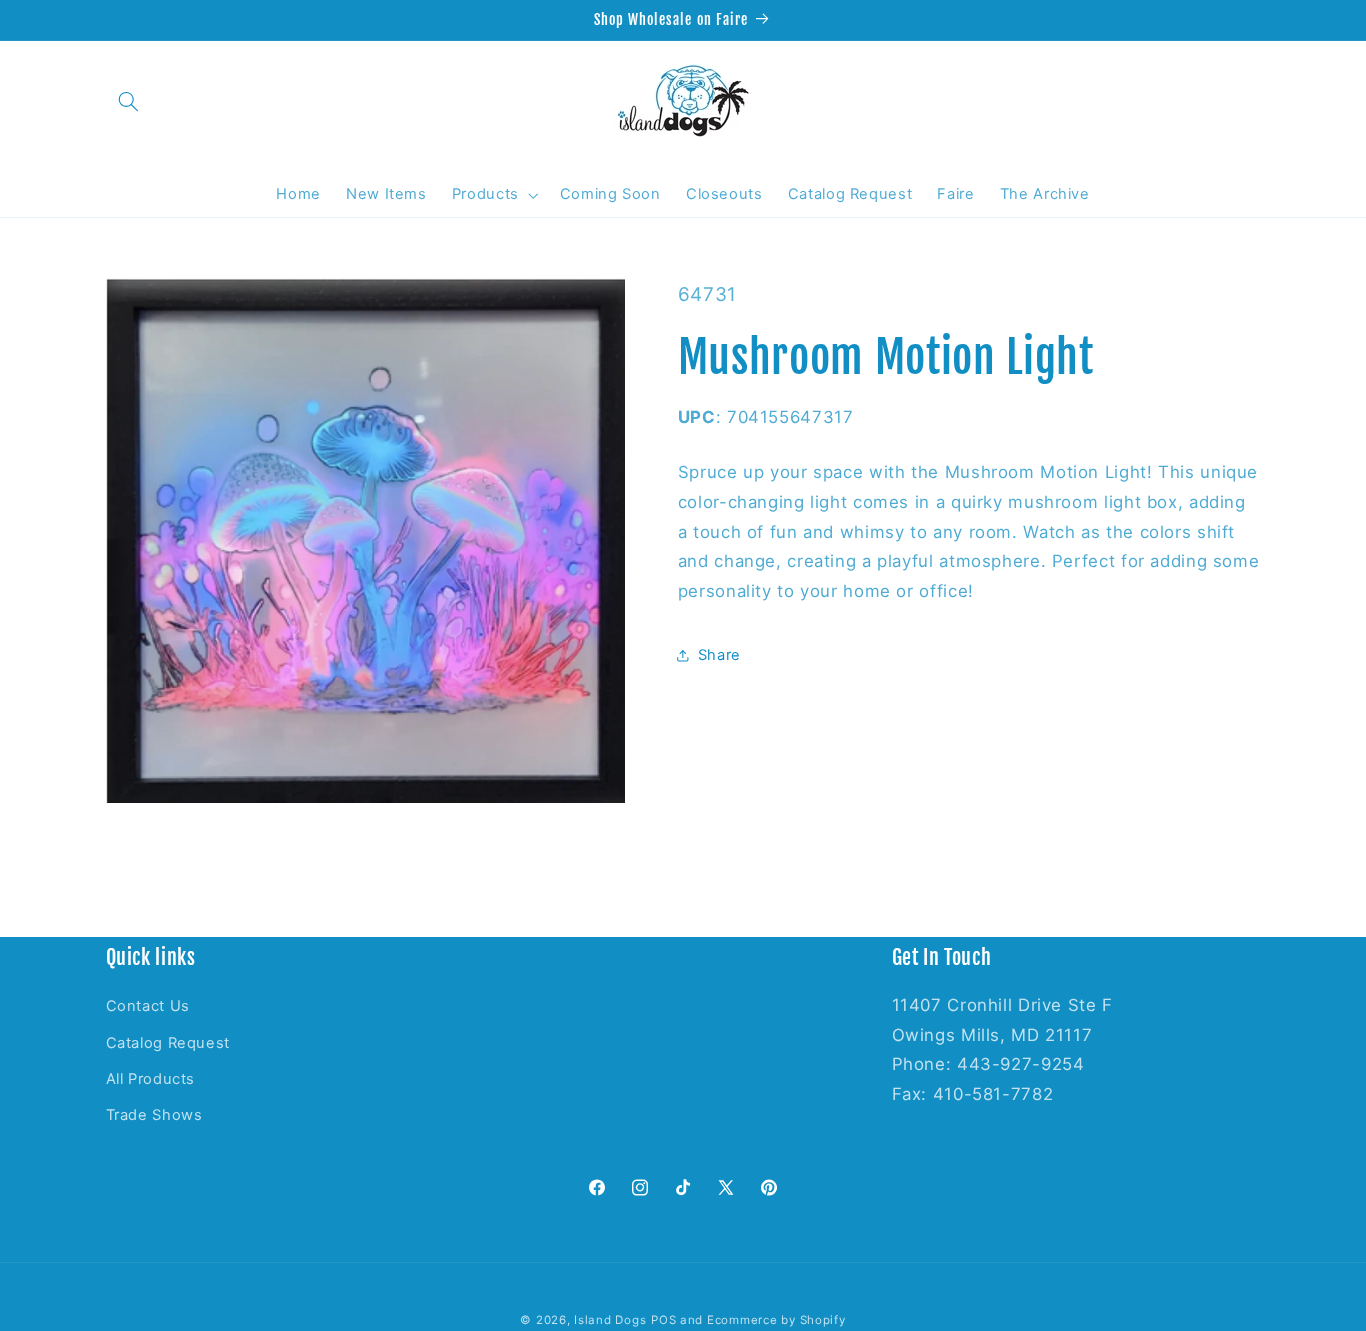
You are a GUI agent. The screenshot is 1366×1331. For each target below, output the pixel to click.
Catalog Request (168, 1043)
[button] (129, 101)
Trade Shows (154, 1116)
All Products (151, 1079)
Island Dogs (610, 1320)
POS (663, 1320)
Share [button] (719, 654)
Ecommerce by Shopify (776, 1320)
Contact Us (148, 1006)
